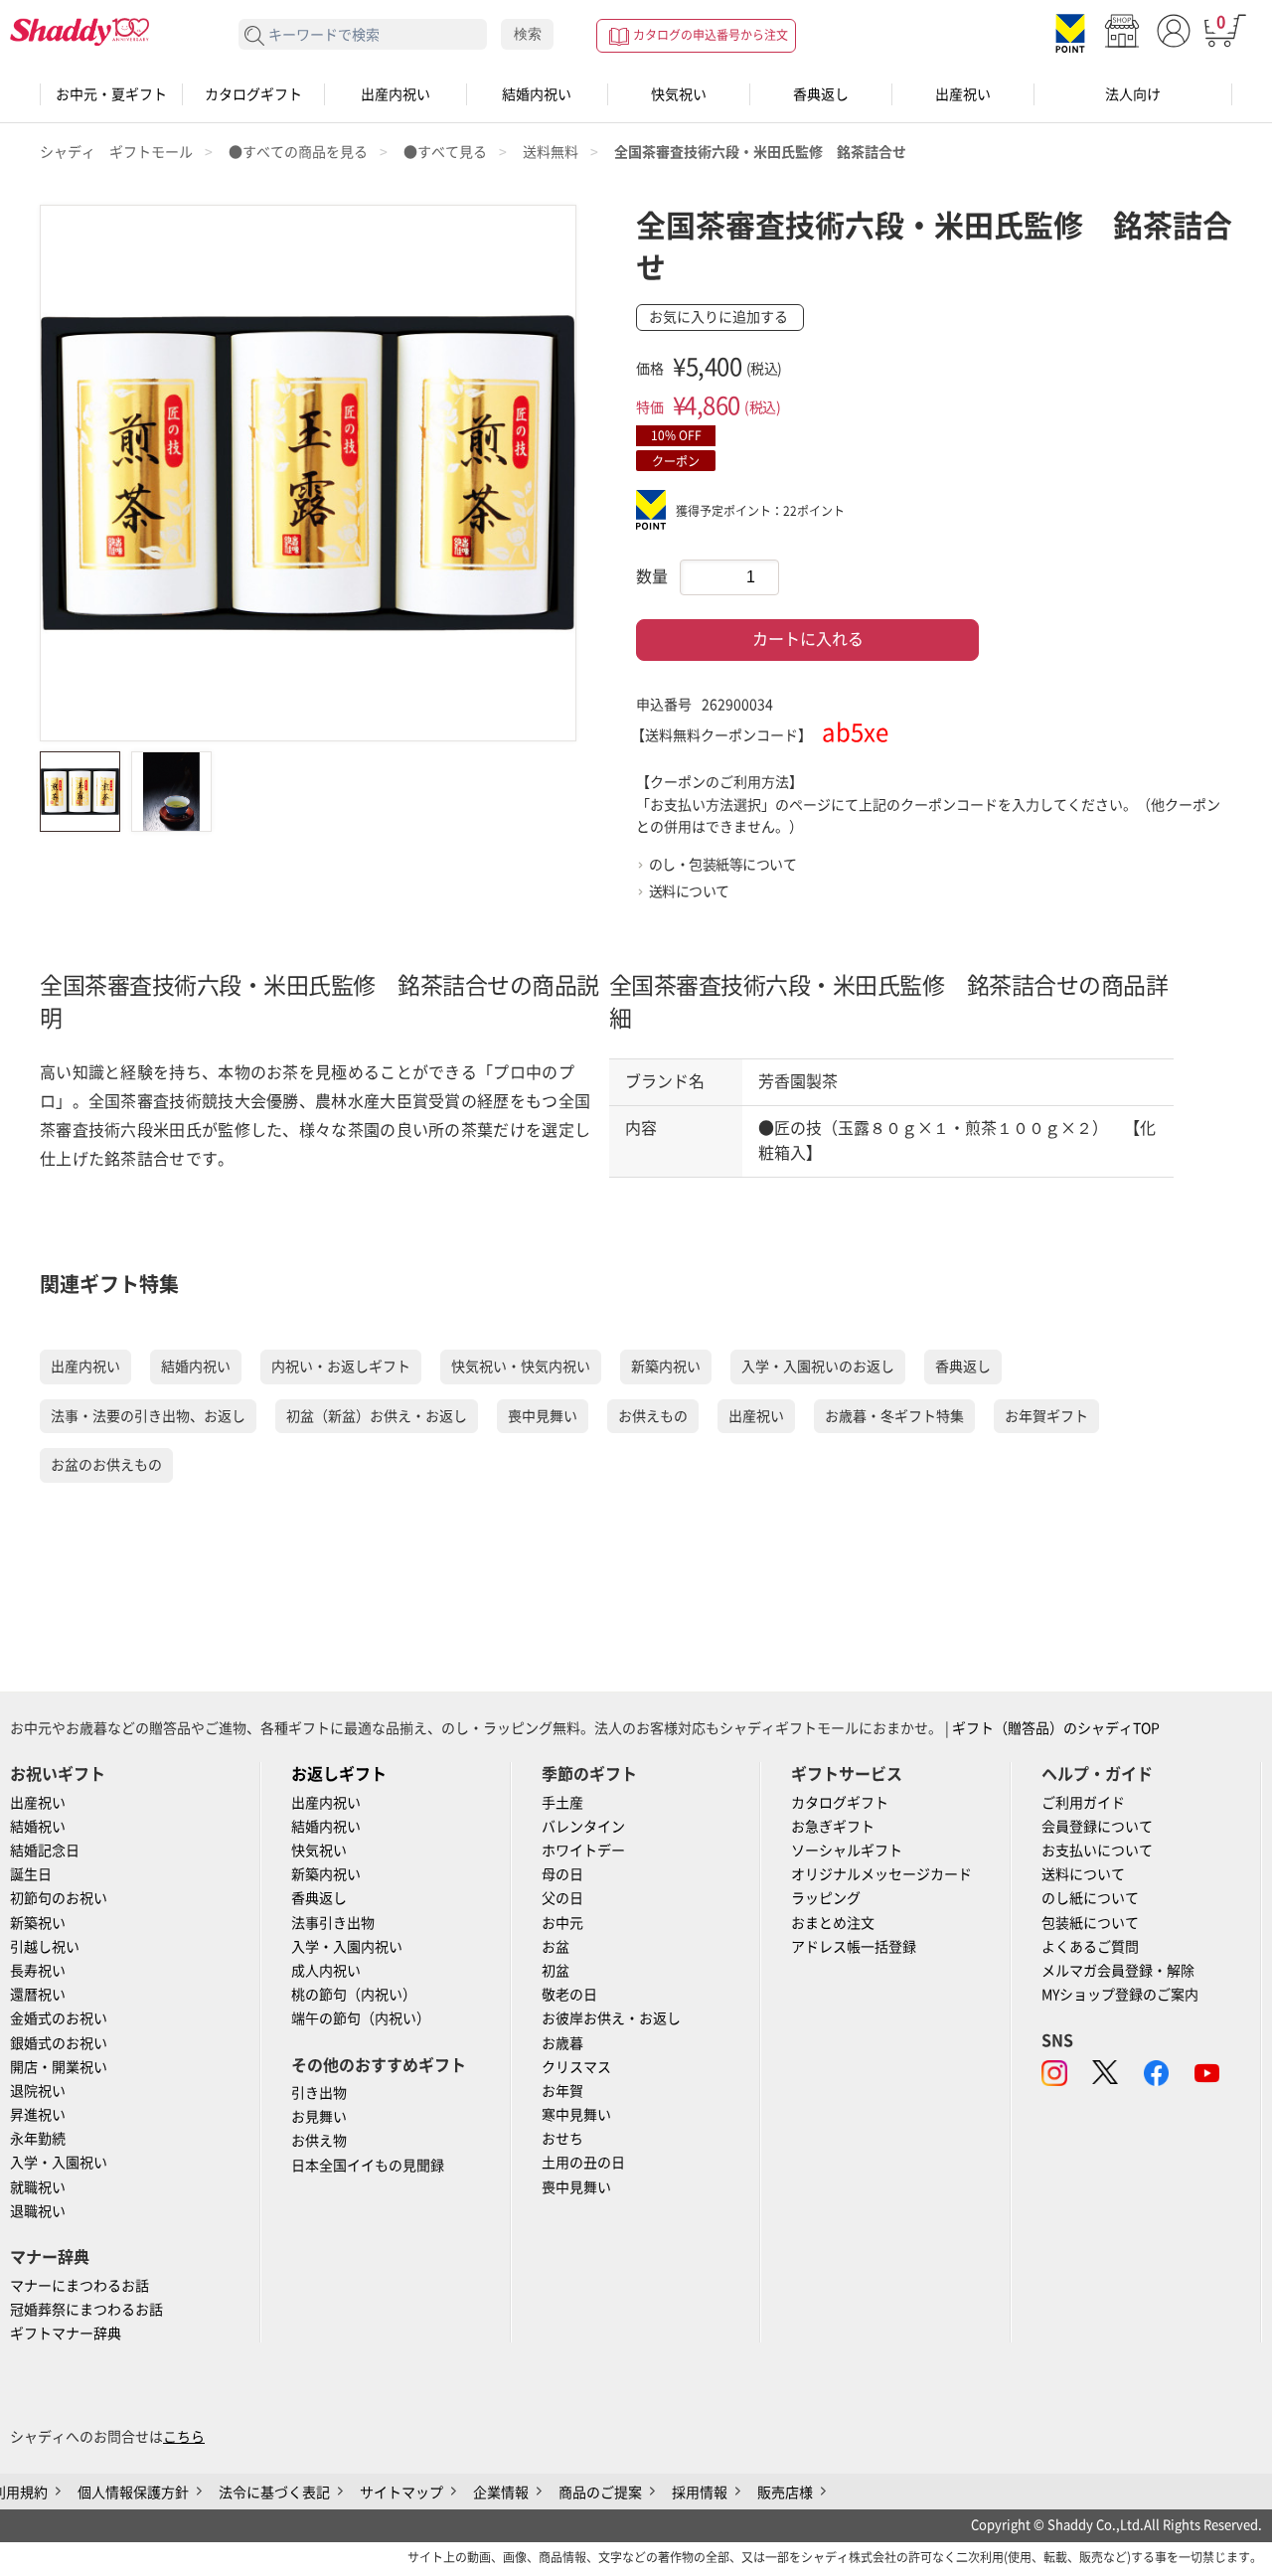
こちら (184, 2437)
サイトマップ (401, 2493)
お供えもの (653, 1416)
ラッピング (826, 1898)
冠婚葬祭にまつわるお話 (86, 2310)
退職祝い (38, 2211)
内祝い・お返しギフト (341, 1367)
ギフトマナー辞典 (66, 2334)
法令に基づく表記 (274, 2493)
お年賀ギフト (1046, 1416)
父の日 (562, 1898)
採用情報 (700, 2493)
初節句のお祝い (59, 1898)
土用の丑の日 (583, 2163)
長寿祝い (38, 1971)
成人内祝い (326, 1971)
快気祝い (679, 94)
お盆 (556, 1947)
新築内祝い (666, 1367)
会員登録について (1097, 1827)
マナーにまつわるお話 (79, 2286)
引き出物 (319, 2093)
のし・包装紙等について (723, 865)
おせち (562, 2139)
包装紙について (1090, 1923)
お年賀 (562, 2091)
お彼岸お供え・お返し (611, 2018)
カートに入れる (808, 639)
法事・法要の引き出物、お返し (148, 1416)
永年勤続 (38, 2139)
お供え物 (319, 2141)
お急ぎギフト (833, 1827)
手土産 (562, 1803)
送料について (689, 891)
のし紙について (1090, 1898)
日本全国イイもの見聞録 (368, 2166)
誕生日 (31, 1874)
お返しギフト (339, 1774)
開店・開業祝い (59, 2067)
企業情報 (501, 2493)
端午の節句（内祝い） (361, 2018)
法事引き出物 (333, 1923)
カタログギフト (253, 94)
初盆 (556, 1971)
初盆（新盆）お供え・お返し (377, 1416)
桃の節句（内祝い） (354, 1995)
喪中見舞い (543, 1416)
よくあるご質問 (1090, 1947)
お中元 (562, 1923)
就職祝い (38, 2187)
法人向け (1133, 94)
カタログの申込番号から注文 (711, 35)
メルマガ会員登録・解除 (1118, 1971)
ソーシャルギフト (847, 1851)
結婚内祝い (537, 94)
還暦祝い (38, 1995)
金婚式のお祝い (59, 2018)
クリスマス (576, 2067)
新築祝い (38, 1923)
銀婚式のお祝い (59, 2043)
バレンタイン (583, 1827)
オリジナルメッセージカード (881, 1874)
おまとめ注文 (833, 1923)
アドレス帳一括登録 (854, 1947)
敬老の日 (569, 1995)
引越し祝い (45, 1947)
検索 (528, 34)
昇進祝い (38, 2115)
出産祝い (963, 94)
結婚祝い (38, 1827)
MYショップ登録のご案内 (1120, 1995)
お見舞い (319, 2117)
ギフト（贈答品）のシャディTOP (1056, 1728)
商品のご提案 (600, 2493)
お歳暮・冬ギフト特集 (894, 1416)
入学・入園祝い (59, 2163)
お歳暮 (562, 2043)
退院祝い (38, 2091)
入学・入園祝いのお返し (818, 1367)
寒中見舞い (576, 2115)
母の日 (562, 1874)
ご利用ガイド (1083, 1803)
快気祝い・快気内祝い (521, 1367)
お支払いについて (1097, 1851)
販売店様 (785, 2493)
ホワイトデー (583, 1851)
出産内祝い (396, 94)
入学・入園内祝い (347, 1947)
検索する (255, 36)
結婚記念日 (45, 1851)
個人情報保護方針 (133, 2493)
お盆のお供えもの (106, 1465)
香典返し (821, 94)
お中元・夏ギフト (111, 94)
